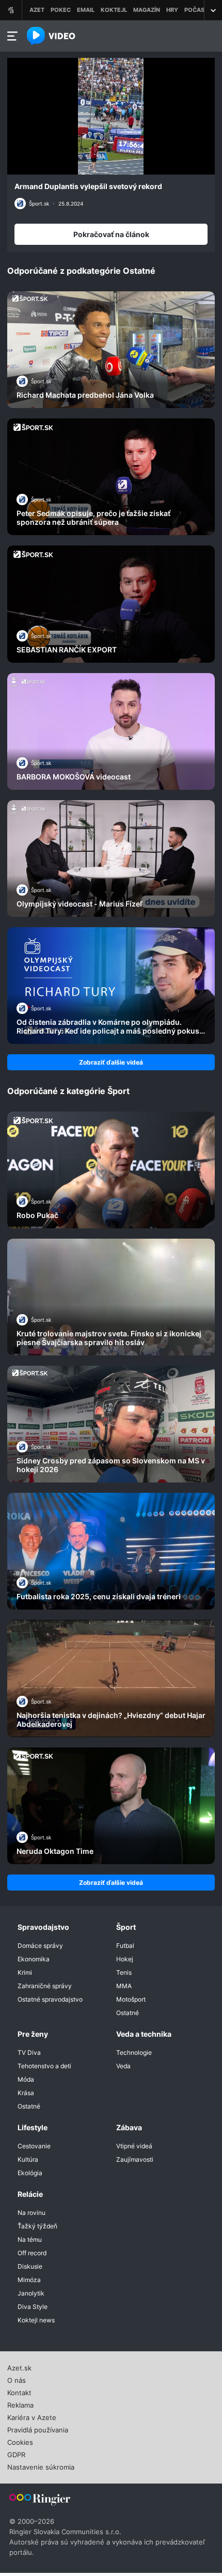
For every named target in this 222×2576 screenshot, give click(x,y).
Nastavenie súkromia (41, 2466)
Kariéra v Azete (32, 2416)
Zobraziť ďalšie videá (111, 1062)
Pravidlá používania (38, 2429)
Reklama (20, 2404)
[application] (111, 116)
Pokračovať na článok (111, 234)
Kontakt (19, 2392)
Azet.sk (19, 2367)
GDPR (16, 2454)
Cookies (20, 2441)
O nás (17, 2379)
